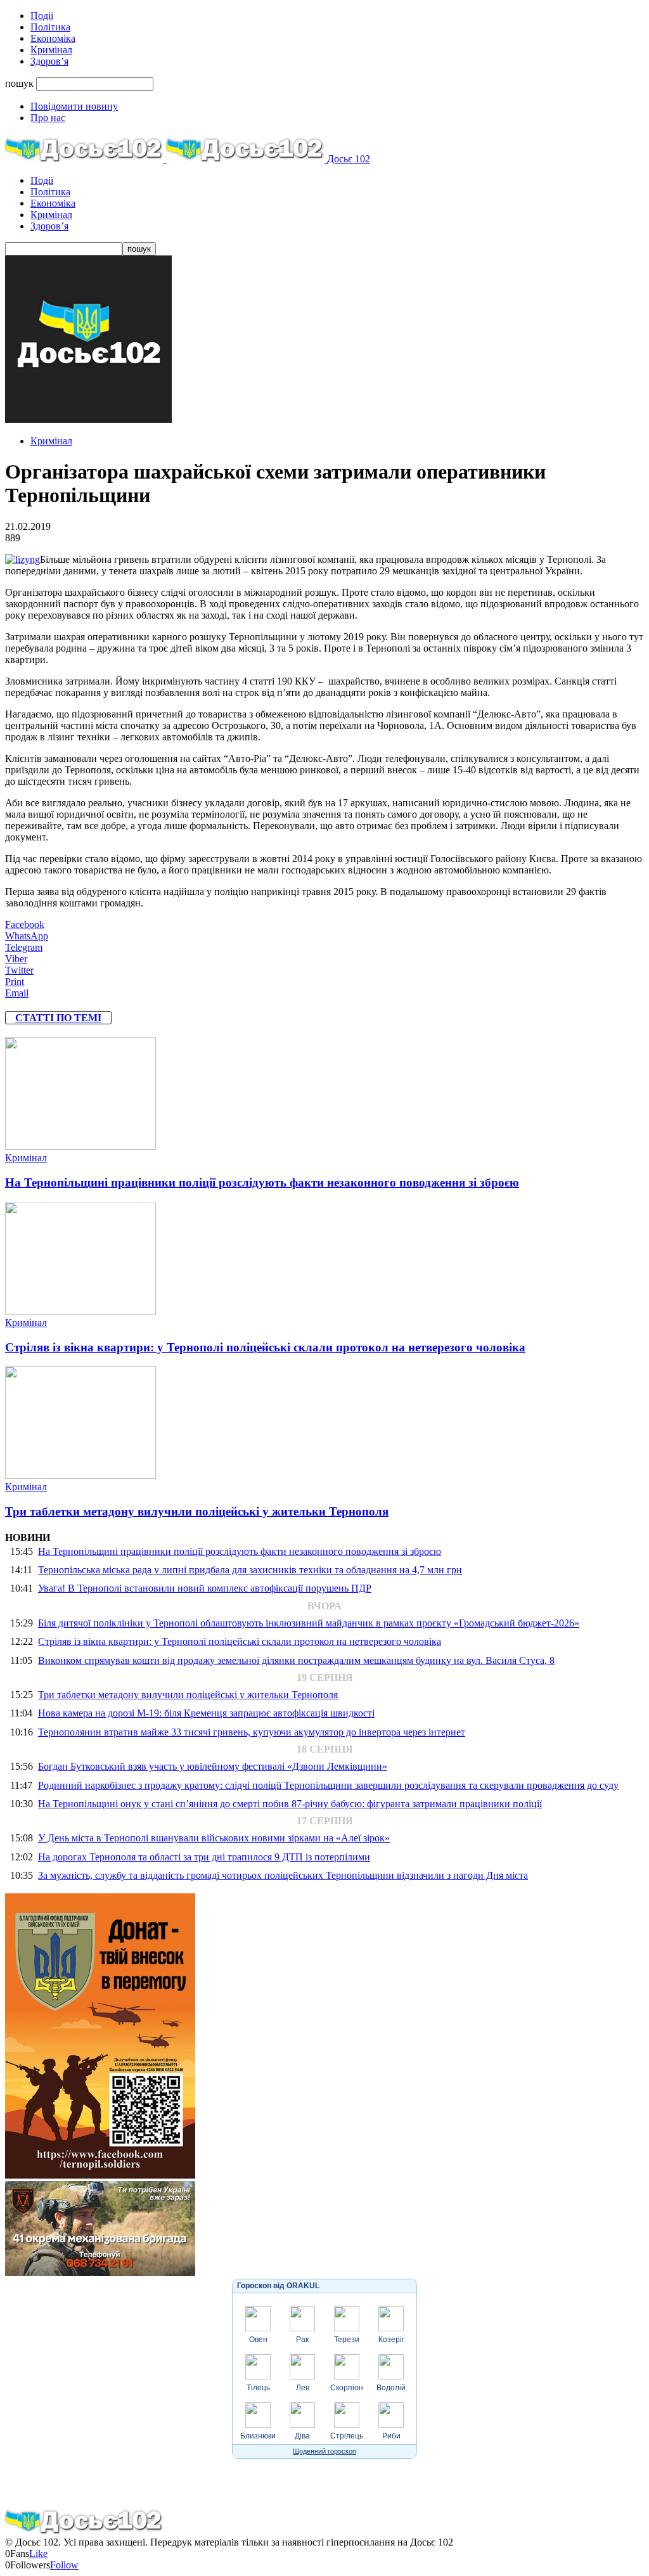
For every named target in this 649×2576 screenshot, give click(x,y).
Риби (391, 2436)
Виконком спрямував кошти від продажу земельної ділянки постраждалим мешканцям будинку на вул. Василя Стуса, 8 (296, 1660)
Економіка (53, 38)
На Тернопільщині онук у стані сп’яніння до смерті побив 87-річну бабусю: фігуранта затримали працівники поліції (290, 1804)
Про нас (48, 118)
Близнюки (258, 2436)
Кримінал (51, 50)
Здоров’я (49, 61)
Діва (302, 2436)
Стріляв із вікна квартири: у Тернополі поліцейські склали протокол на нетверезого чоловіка (265, 1347)
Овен (258, 2340)
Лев (303, 2388)
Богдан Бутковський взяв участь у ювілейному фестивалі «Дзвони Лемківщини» (213, 1766)
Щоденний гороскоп (324, 2451)
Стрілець (347, 2436)
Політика (50, 27)
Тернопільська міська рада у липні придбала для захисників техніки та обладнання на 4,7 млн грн (250, 1570)
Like (38, 2553)
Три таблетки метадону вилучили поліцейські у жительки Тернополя (197, 1511)
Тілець (258, 2388)
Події (42, 16)
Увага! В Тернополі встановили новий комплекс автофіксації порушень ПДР (205, 1588)
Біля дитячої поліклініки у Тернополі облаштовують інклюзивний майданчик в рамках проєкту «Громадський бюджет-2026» (309, 1623)
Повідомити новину (74, 106)
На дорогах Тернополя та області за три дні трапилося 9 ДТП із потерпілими (204, 1857)
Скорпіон (347, 2388)
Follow (64, 2565)
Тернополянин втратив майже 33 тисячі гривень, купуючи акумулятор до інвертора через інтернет (252, 1732)
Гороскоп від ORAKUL (278, 2286)
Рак (302, 2340)
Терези (347, 2340)
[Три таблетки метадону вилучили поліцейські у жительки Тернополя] (80, 1475)
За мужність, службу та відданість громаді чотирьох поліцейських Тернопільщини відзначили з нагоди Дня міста (283, 1875)
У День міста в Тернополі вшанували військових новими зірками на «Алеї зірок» (214, 1838)
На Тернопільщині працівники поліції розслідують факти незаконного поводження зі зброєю (262, 1182)
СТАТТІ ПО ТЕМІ (58, 1018)
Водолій (391, 2388)
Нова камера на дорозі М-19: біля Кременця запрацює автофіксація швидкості (206, 1713)
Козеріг (391, 2340)
